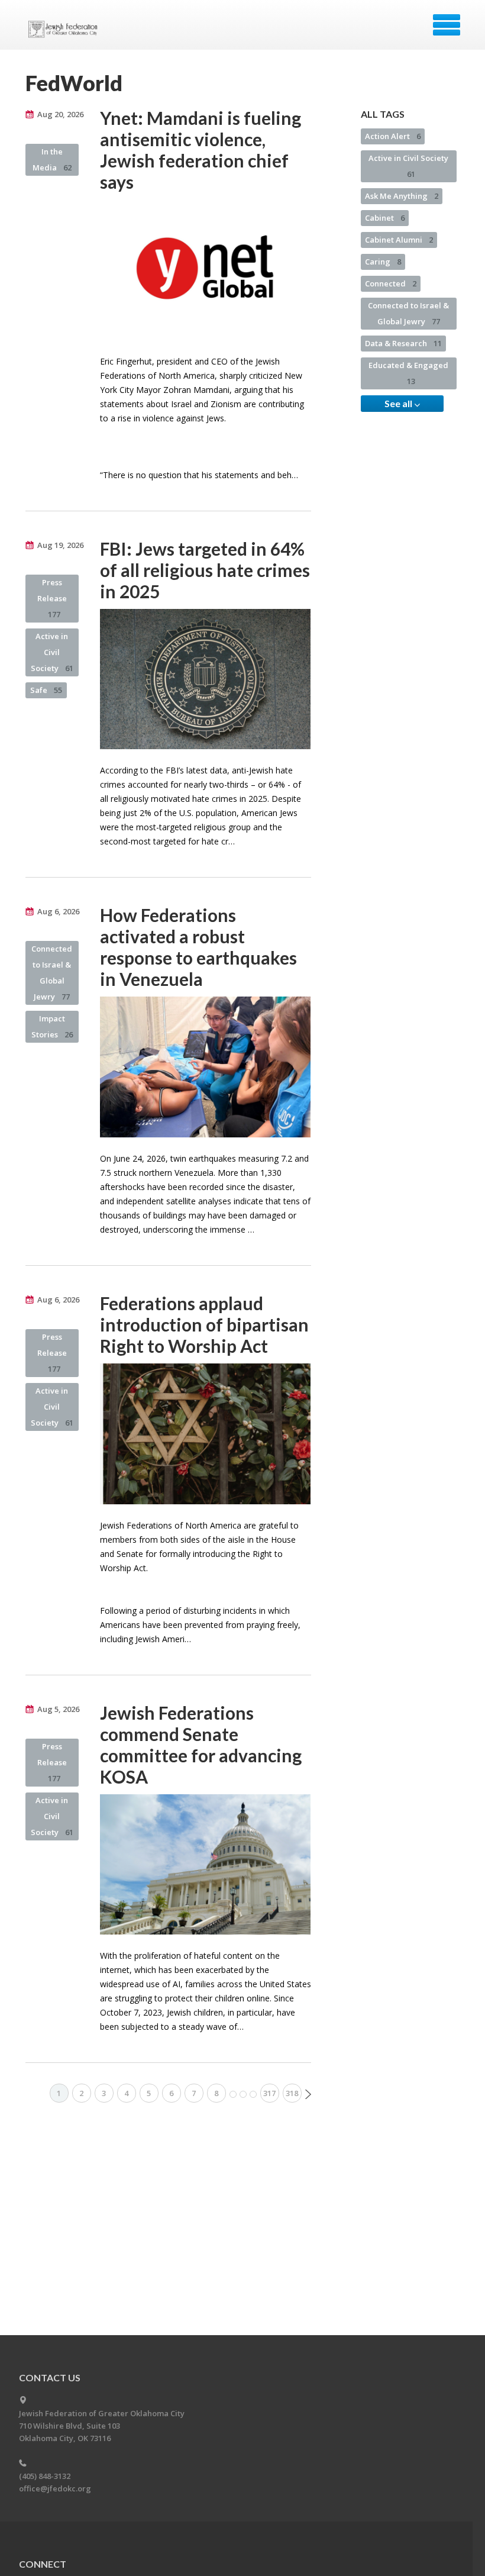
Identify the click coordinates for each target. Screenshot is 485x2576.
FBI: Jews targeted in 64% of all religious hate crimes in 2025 (205, 570)
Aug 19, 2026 (60, 545)
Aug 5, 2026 (58, 1709)
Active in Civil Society (52, 652)
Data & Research (403, 343)
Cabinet (385, 218)
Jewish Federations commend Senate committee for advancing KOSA (201, 1745)
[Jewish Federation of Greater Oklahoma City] (65, 29)
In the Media (52, 159)
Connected (391, 283)
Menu (447, 25)
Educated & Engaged (408, 373)
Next (308, 2094)
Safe (46, 690)
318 (292, 2093)
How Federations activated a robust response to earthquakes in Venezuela (198, 947)
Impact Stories (52, 1026)
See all (399, 403)
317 (269, 2093)
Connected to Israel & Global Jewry (52, 973)
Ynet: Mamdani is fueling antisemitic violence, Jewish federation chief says (201, 150)
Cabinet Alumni (399, 240)
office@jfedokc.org (55, 2488)
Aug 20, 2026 (60, 114)
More (243, 2094)
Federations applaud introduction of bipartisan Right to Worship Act (204, 1324)
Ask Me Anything (402, 196)
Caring (383, 262)
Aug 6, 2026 (58, 911)
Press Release (52, 598)
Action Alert (393, 136)
